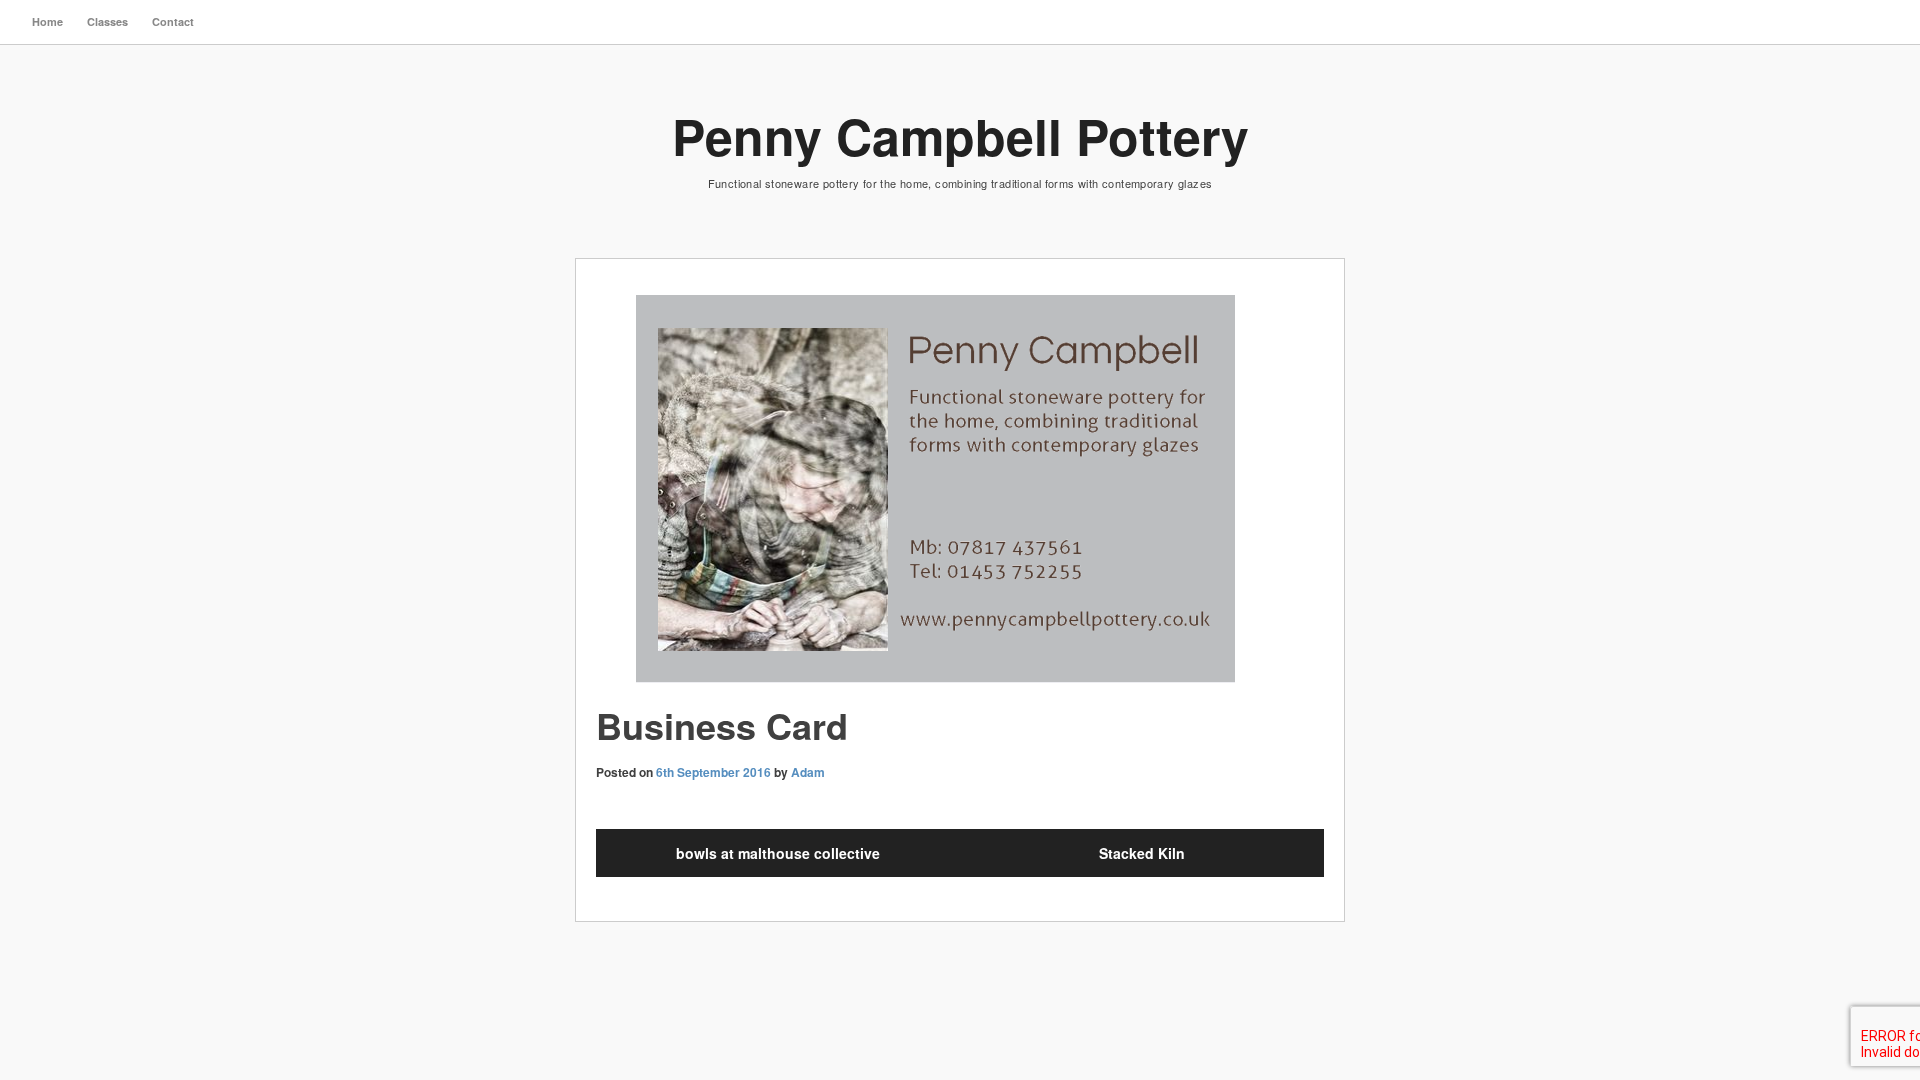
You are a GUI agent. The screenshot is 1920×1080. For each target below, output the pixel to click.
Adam (808, 772)
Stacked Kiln (1142, 853)
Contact (173, 21)
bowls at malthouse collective (778, 853)
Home (47, 21)
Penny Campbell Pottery (960, 135)
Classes (107, 21)
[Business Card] (960, 492)
